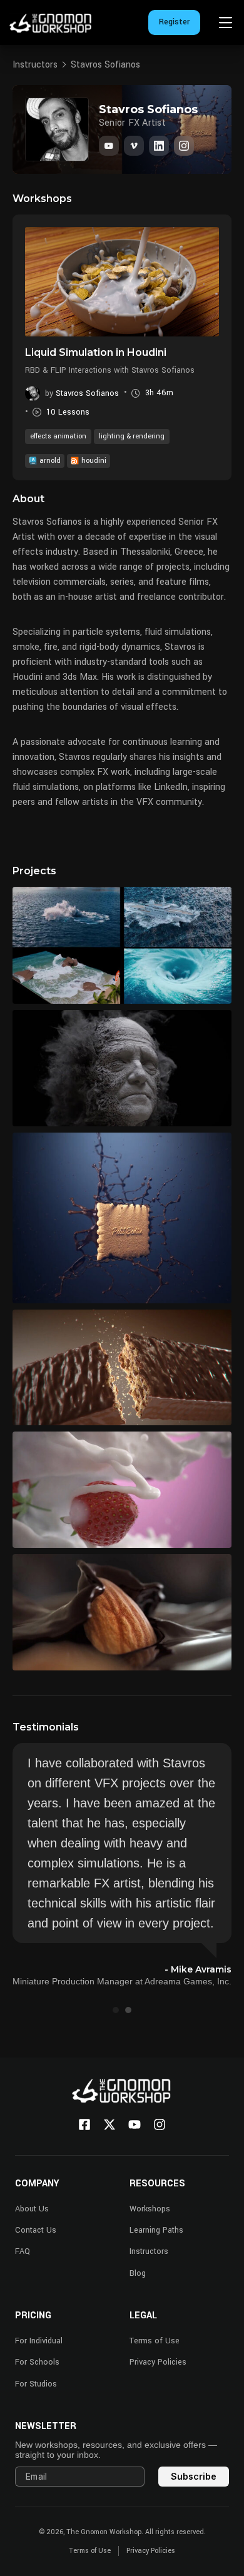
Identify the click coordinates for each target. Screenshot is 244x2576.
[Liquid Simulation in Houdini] (122, 281)
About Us (32, 2209)
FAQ (23, 2251)
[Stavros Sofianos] (159, 146)
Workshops (150, 2209)
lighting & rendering (132, 436)
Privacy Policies (158, 2362)
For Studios (36, 2384)
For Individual (39, 2341)
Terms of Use (155, 2341)
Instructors (35, 65)
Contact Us (36, 2230)
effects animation (58, 436)
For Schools (37, 2362)
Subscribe (194, 2476)
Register (174, 22)
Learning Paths (156, 2230)
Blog (138, 2273)
